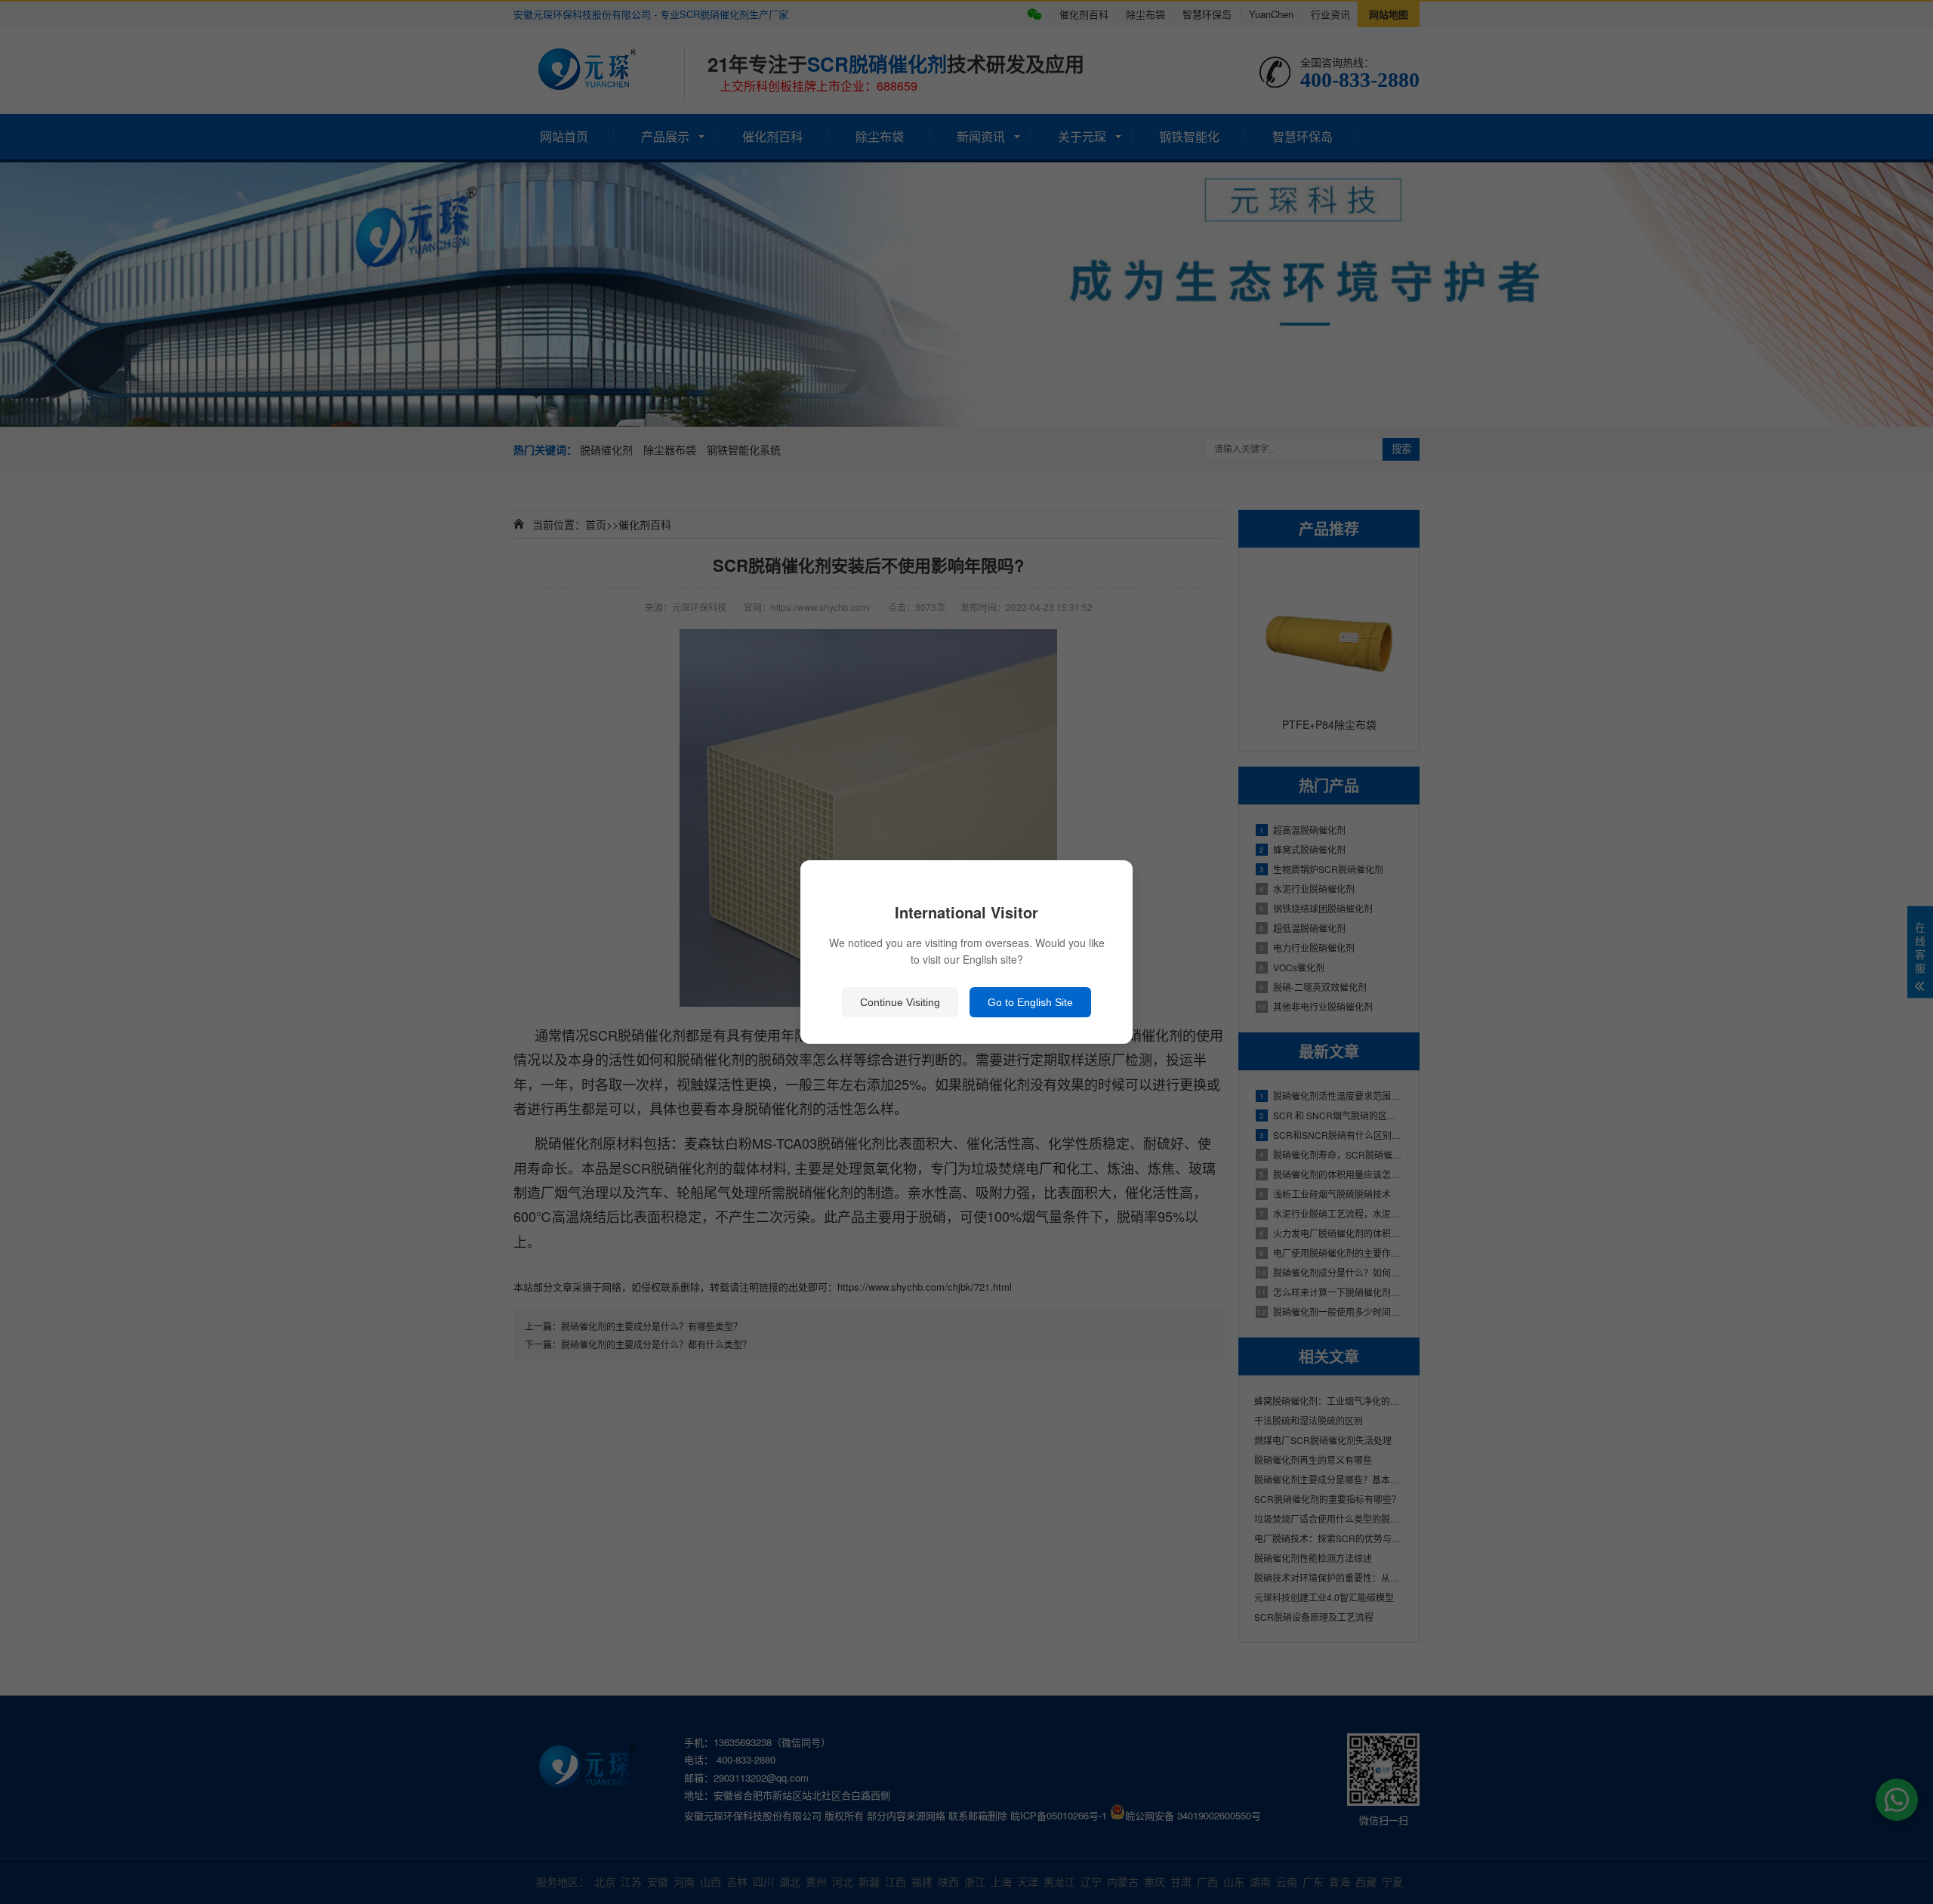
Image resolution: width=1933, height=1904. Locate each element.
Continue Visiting (900, 1002)
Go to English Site (1030, 1002)
